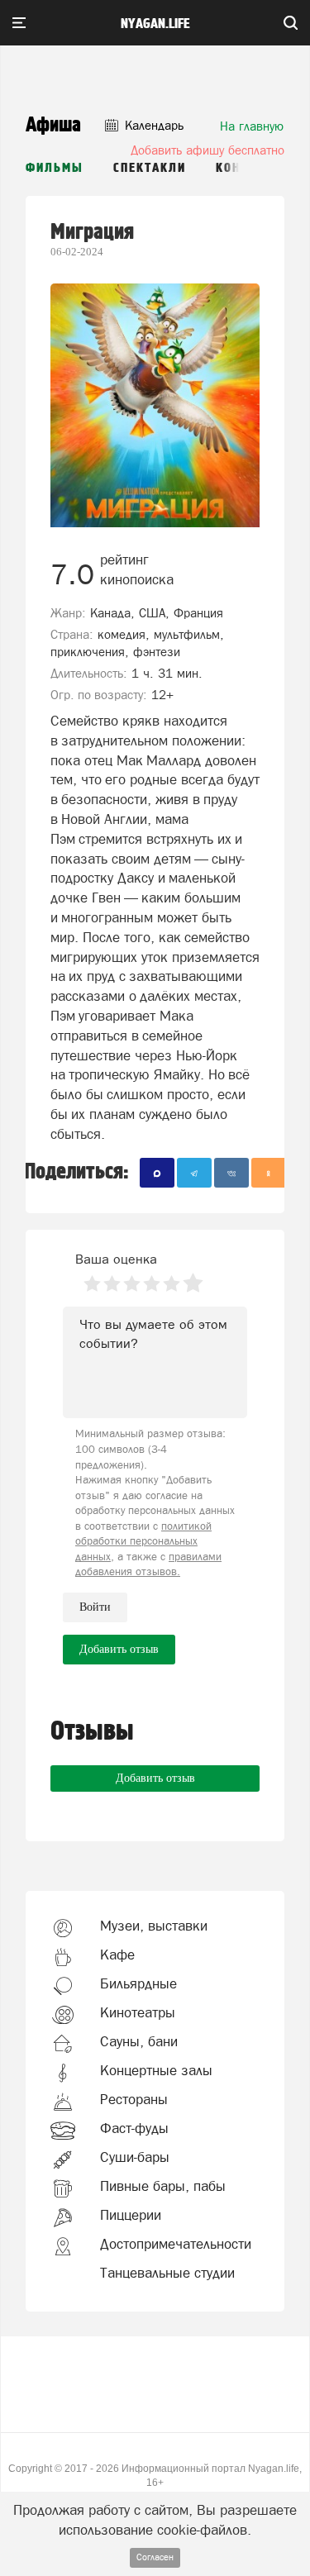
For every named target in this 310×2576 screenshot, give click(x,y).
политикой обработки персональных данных (143, 1541)
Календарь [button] (153, 125)
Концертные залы (156, 2070)
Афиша (53, 125)
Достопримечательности (176, 2244)
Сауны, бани (139, 2041)
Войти (95, 1607)
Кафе (117, 1955)
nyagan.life (155, 24)
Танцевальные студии (167, 2273)
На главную (252, 126)
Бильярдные (138, 1983)
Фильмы (55, 168)
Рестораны (134, 2099)
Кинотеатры (138, 2012)
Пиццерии (131, 2215)
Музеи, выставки (154, 1926)
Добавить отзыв (155, 1778)
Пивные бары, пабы (163, 2186)
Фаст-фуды (134, 2128)
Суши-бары (135, 2157)
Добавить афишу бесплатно (207, 150)
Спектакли (150, 168)
